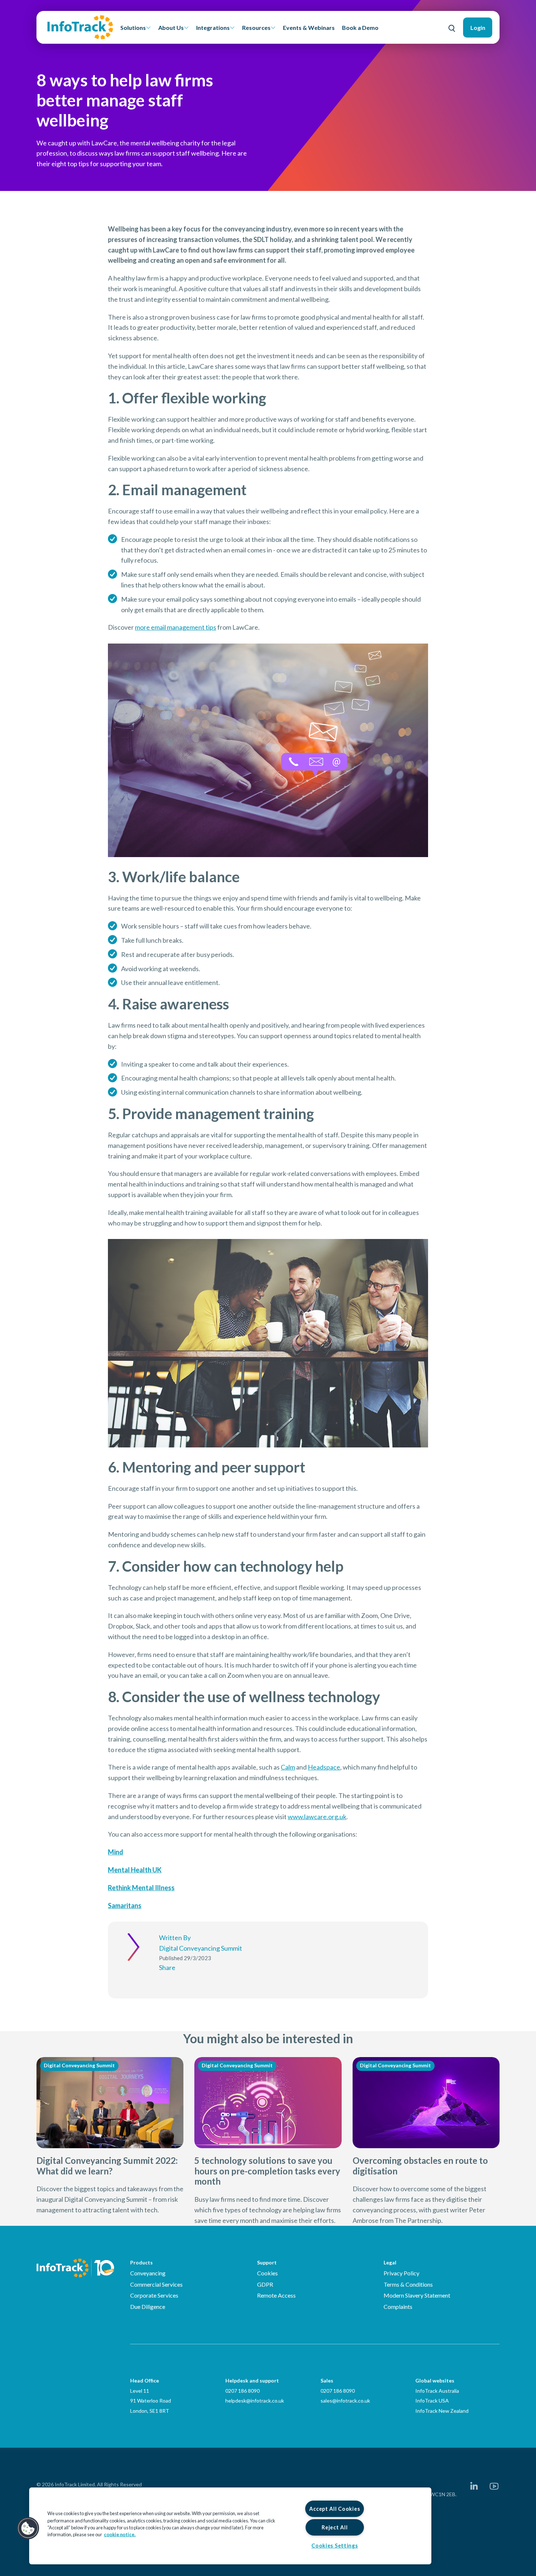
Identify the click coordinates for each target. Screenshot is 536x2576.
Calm (288, 1767)
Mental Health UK (135, 1870)
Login (478, 28)
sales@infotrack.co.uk (345, 2401)
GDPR (265, 2284)
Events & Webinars (309, 28)
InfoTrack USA (432, 2401)
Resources (256, 28)
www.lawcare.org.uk (317, 1817)
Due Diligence (148, 2307)
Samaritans (125, 1905)
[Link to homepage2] (80, 27)
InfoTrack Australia (437, 2391)
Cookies (267, 2273)
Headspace (324, 1767)
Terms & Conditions (408, 2284)
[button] (28, 2528)
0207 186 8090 (242, 2391)
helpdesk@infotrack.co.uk (255, 2401)
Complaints (398, 2307)
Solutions (133, 28)
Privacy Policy (401, 2273)
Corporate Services (154, 2295)
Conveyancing (148, 2273)
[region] (230, 2526)
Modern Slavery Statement (417, 2295)
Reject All (335, 2527)
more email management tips (176, 627)
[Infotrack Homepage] (75, 2268)
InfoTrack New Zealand (442, 2411)
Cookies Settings (335, 2546)
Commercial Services (156, 2284)
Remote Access (276, 2295)
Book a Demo (360, 28)
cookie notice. (120, 2534)
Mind (116, 1852)
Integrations (213, 28)
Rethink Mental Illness (141, 1888)
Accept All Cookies (335, 2509)
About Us (171, 28)
